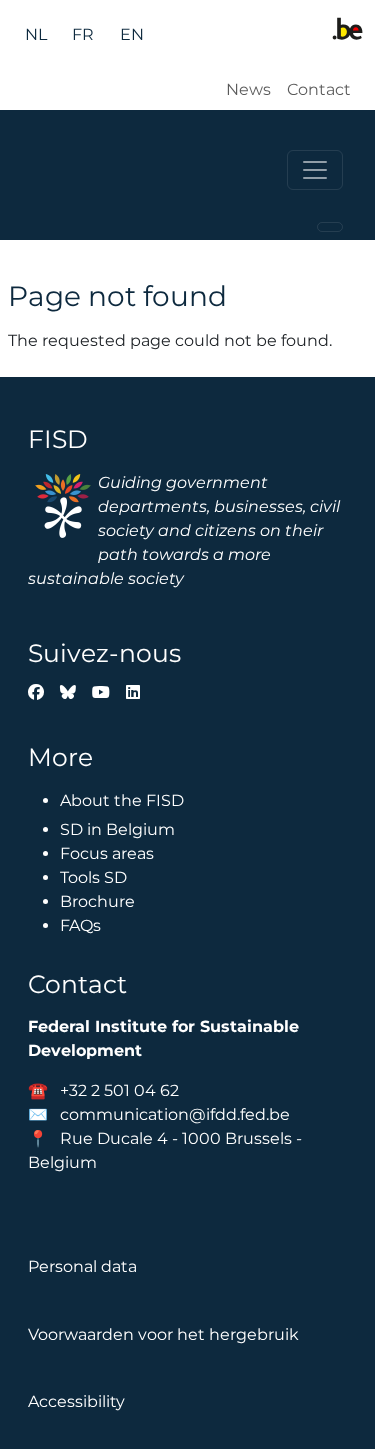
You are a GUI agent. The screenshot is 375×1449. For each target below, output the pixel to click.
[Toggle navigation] (315, 170)
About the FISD (122, 800)
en (132, 34)
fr (83, 34)
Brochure (97, 901)
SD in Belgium (117, 829)
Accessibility (76, 1401)
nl (36, 34)
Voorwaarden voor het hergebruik (163, 1334)
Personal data (82, 1266)
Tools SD (93, 877)
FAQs (80, 925)
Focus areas (107, 853)
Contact (319, 89)
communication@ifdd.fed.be (175, 1114)
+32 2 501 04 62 (119, 1090)
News (248, 89)
